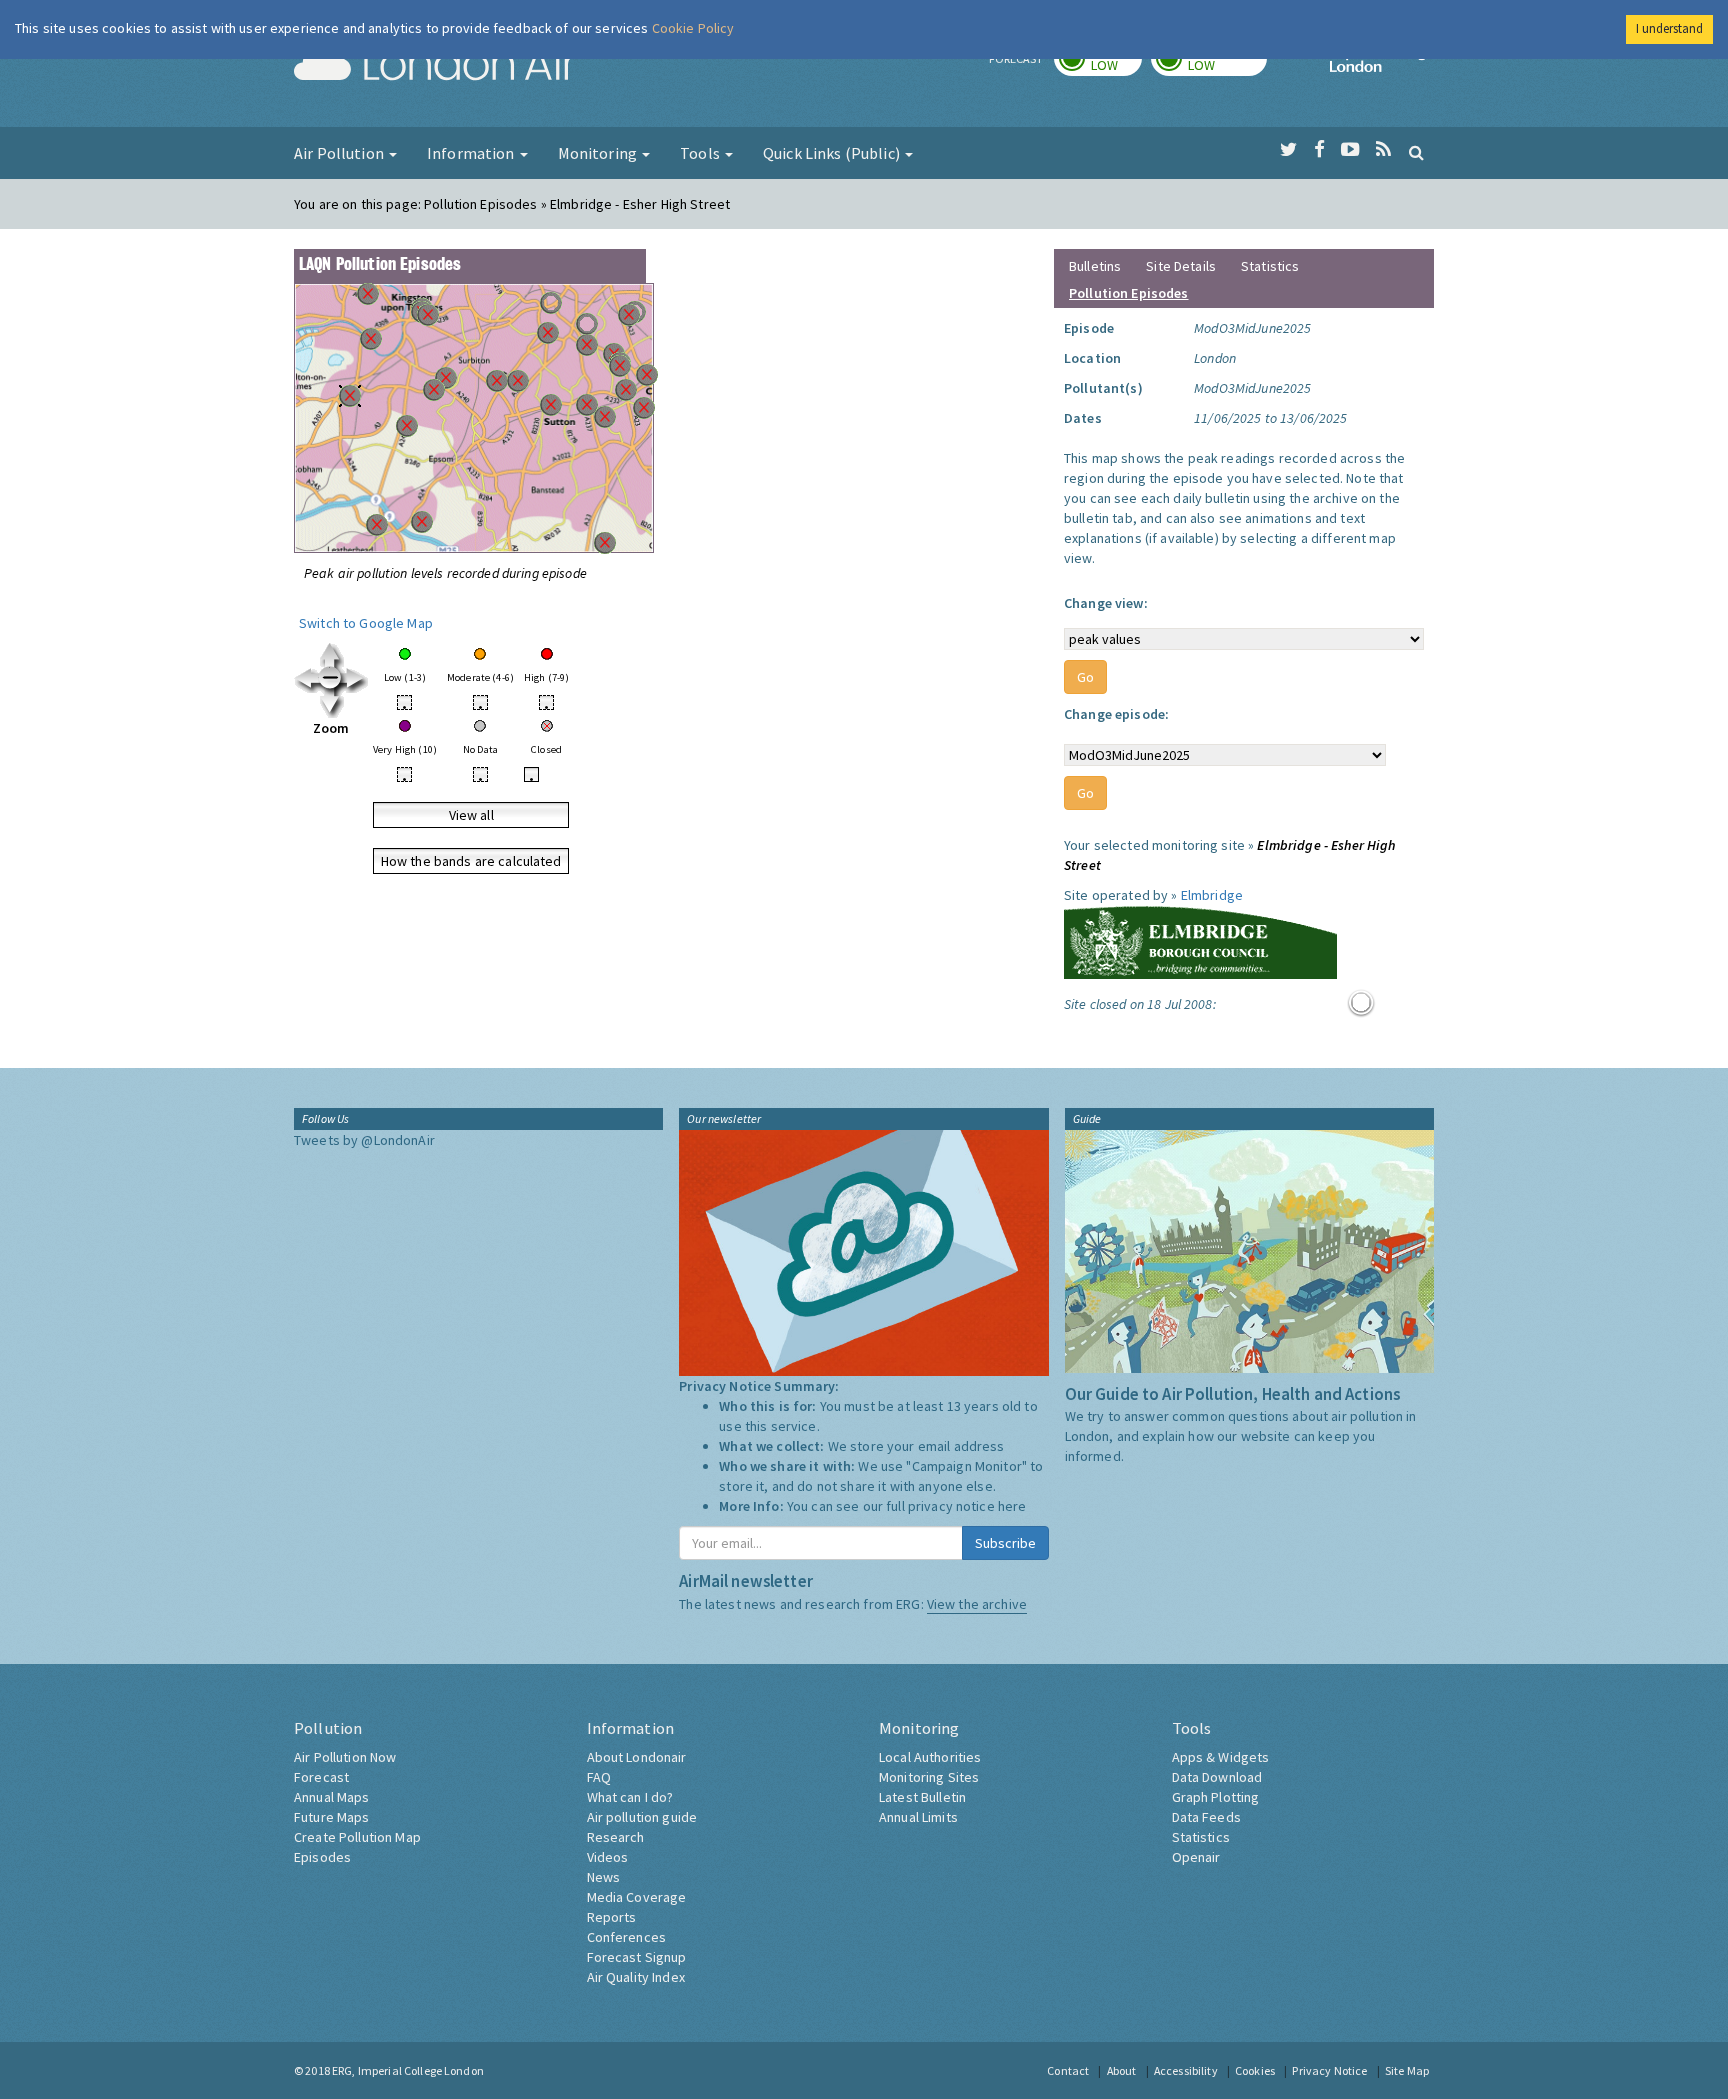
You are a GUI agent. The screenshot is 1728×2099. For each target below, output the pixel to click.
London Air (435, 66)
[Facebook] (1319, 150)
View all (471, 815)
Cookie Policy (693, 28)
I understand (1669, 28)
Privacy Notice (1329, 2070)
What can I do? (630, 1797)
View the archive (977, 1604)
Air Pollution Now (345, 1757)
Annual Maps (332, 1797)
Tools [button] (701, 153)
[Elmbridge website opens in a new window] (1200, 940)
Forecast (321, 1777)
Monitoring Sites (929, 1777)
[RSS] (1383, 150)
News (604, 1877)
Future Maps (332, 1817)
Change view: (1106, 603)
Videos (608, 1857)
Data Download (1217, 1777)
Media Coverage (637, 1897)
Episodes (322, 1857)
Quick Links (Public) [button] (833, 153)
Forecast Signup (637, 1957)
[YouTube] (1350, 150)
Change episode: (1116, 714)
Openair (1196, 1857)
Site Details (1181, 266)
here (1012, 1506)
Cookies (1255, 2070)
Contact (1068, 2070)
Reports (612, 1917)
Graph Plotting (1216, 1797)
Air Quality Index (636, 1977)
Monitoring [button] (599, 153)
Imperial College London (1382, 66)
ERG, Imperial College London (408, 2070)
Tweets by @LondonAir (364, 1140)
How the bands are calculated (471, 861)
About (1122, 2070)
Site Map (1407, 2070)
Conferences (627, 1937)
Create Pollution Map (357, 1837)
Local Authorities (930, 1757)
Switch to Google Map (366, 623)
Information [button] (472, 153)
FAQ (599, 1777)
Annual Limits (918, 1817)
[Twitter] (1288, 150)
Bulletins (1095, 266)
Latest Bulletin (922, 1797)
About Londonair (637, 1757)
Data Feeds (1206, 1817)
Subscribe (1005, 1543)
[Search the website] (1416, 152)
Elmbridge (1212, 895)
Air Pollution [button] (340, 153)
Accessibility (1186, 2070)
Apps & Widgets (1221, 1757)
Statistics (1270, 266)
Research (616, 1837)
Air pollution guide (642, 1817)
